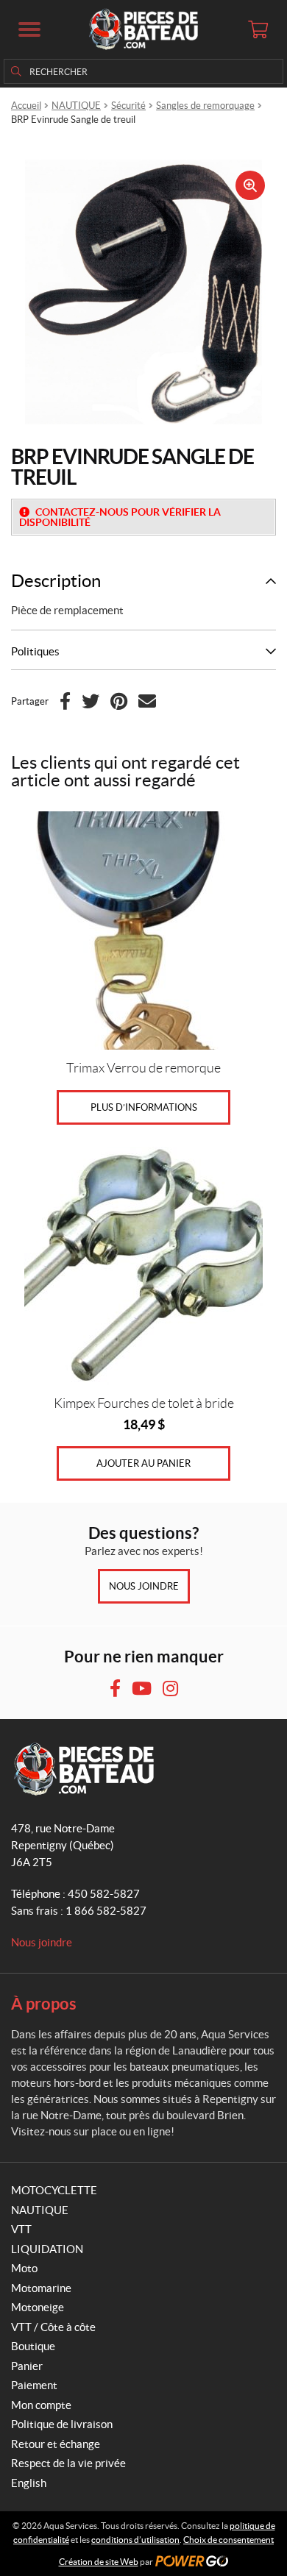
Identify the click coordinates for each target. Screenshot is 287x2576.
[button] (29, 29)
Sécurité (128, 106)
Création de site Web (99, 2562)
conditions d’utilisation (135, 2540)
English (29, 2483)
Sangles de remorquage (205, 106)
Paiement (34, 2385)
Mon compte (41, 2405)
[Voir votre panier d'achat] (258, 29)
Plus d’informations (144, 1107)
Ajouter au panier (143, 1463)
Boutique (33, 2346)
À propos (44, 2003)
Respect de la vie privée (68, 2463)
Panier (27, 2366)
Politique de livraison (62, 2424)
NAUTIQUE (76, 106)
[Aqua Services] (143, 29)
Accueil (26, 106)
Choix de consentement (228, 2540)
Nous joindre (144, 1586)
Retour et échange (56, 2444)
